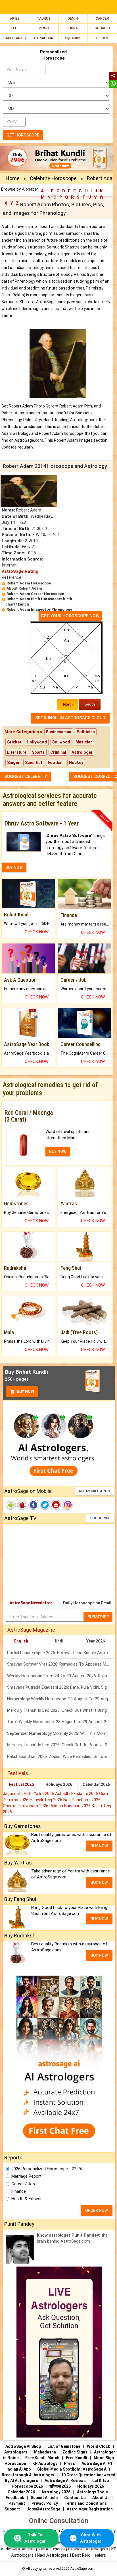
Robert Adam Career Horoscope (35, 594)
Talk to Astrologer (35, 2538)
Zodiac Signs (75, 2452)
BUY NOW (14, 867)
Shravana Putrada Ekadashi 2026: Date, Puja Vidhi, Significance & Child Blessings (61, 1687)
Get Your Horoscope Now (70, 616)
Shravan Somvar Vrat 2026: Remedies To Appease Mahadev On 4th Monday (61, 1664)
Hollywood (37, 742)
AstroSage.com (82, 2569)
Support (12, 2509)
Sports (38, 752)
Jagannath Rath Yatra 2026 (29, 1794)
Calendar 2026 (96, 1784)
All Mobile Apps (94, 1491)
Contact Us (75, 2498)
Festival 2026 (21, 1784)
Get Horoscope (23, 135)
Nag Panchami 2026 (82, 1800)
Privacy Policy (45, 2503)
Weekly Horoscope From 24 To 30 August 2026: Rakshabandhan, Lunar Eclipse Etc (61, 1676)
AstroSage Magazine (31, 1630)
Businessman (59, 732)
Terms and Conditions (86, 2503)
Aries (15, 19)
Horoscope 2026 (27, 2486)
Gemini (73, 19)
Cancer (102, 19)
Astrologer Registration (90, 2509)
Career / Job (23, 2184)
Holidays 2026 (59, 1784)
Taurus (44, 19)
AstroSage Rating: (21, 571)
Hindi (58, 1641)
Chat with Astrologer (91, 2538)
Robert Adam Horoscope (29, 583)
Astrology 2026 (56, 2492)
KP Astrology (45, 2463)
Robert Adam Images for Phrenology (39, 609)
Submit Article (44, 2498)
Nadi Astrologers (53, 2555)
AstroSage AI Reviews (65, 2481)
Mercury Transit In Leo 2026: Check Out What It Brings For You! (61, 1710)
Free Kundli (77, 2458)
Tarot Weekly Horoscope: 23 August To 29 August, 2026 (60, 1722)
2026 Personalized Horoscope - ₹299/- (48, 2169)
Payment (17, 2503)
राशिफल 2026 (60, 2486)
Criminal (58, 752)
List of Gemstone (64, 2446)
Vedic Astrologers (18, 2549)
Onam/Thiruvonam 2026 (26, 1806)
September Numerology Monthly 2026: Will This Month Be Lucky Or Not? (61, 1733)
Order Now (97, 2210)
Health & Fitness (27, 2199)
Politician (86, 732)
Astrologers (16, 2452)
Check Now (37, 932)
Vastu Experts (51, 2549)
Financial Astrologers (88, 2549)
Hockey (76, 763)
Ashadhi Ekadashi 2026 (77, 1794)
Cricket (14, 742)
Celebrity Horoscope (53, 178)
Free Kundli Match (42, 2458)
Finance (19, 2191)
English (21, 1641)
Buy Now (25, 1391)
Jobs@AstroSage (43, 2509)
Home (13, 178)
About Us (101, 2498)
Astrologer (82, 752)
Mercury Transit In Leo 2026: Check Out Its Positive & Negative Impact (61, 1745)
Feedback (15, 2498)
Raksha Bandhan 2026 (71, 1806)
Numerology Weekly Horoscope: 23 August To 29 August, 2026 (61, 1699)
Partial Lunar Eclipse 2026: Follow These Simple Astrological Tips (61, 1653)
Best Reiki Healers (89, 2555)
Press (69, 2463)
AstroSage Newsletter (31, 1603)
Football (56, 763)
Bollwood (61, 742)
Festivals (18, 1773)
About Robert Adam (24, 588)
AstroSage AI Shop (23, 2446)
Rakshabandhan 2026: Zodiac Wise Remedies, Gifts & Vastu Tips (61, 1756)
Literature (17, 752)
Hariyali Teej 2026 (46, 1800)
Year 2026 (96, 1641)
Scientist (34, 763)
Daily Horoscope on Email (87, 1603)
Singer (13, 763)
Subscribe (100, 1518)
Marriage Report (26, 2176)
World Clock (99, 2446)
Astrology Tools (92, 2492)
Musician (84, 742)
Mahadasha (45, 2452)
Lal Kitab (101, 2481)
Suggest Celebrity (26, 777)
